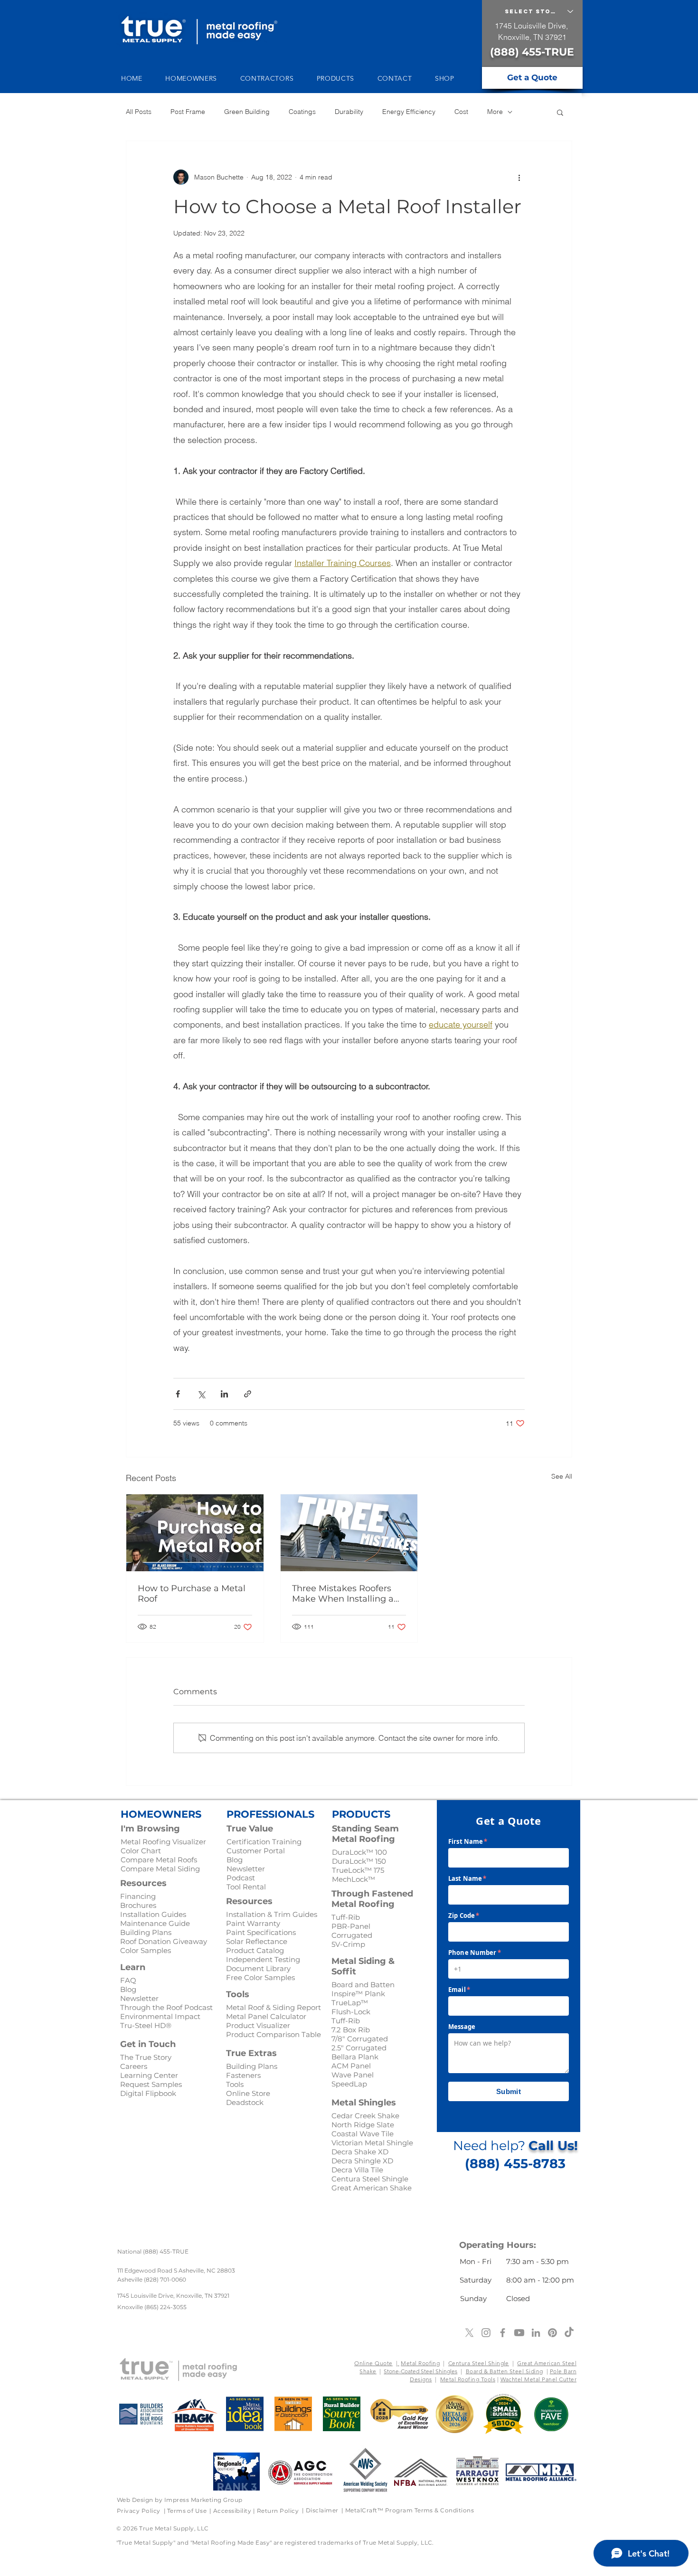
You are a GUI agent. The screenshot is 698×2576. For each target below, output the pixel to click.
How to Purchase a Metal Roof (192, 1594)
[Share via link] (248, 1394)
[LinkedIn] (536, 2333)
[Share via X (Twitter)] (201, 1394)
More (495, 112)
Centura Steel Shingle (479, 2363)
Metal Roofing (420, 2363)
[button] (196, 78)
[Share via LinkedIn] (224, 1394)
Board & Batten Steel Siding (505, 2371)
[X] (469, 2333)
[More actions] (519, 177)
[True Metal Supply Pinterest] (552, 2333)
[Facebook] (503, 2333)
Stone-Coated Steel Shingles (420, 2371)
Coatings (302, 112)
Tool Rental (246, 1887)
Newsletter (246, 1869)
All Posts (139, 112)
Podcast (241, 1878)
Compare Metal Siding (160, 1869)
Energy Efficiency (409, 112)
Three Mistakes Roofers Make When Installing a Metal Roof (343, 1594)
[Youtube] (519, 2333)
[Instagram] (486, 2333)
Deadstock (245, 2102)
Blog (235, 1860)
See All (562, 1476)
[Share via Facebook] (178, 1394)
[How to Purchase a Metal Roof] (195, 1533)
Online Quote (373, 2363)
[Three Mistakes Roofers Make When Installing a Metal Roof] (349, 1533)
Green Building (247, 112)
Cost (461, 112)
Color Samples (146, 1950)
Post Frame (188, 112)
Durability (349, 112)
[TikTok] (569, 2333)
